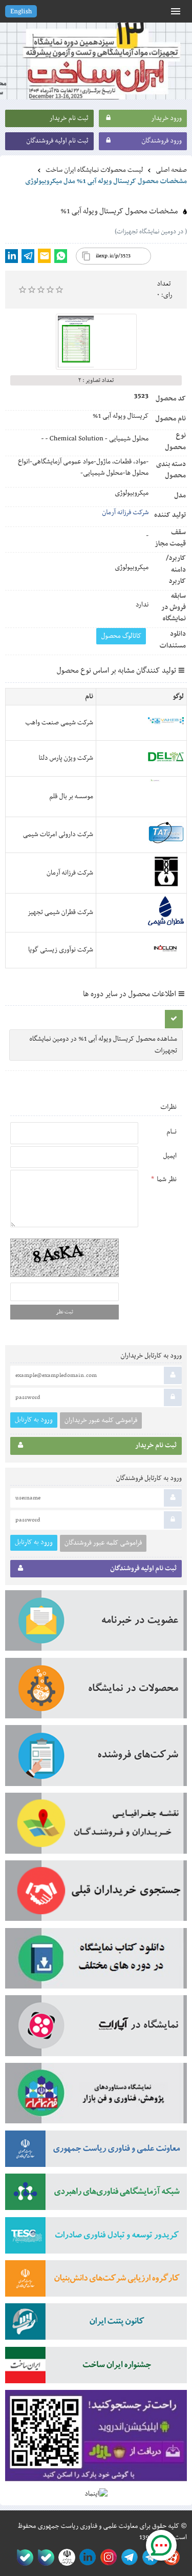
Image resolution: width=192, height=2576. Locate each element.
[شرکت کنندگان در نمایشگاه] (96, 1759)
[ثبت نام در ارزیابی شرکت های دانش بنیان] (96, 2282)
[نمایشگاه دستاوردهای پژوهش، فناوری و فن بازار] (96, 2097)
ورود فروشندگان (162, 141)
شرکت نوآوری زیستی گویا (61, 950)
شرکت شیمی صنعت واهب (59, 723)
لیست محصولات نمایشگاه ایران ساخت (94, 170)
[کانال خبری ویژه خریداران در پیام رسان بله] (44, 2557)
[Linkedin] (12, 256)
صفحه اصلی (171, 170)
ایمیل (170, 1156)
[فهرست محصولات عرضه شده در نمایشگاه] (96, 1692)
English (21, 12)
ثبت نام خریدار (69, 118)
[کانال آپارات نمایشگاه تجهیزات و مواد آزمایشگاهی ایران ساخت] (96, 2029)
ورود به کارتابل (34, 1420)
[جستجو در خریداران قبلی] (96, 1894)
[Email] (44, 256)
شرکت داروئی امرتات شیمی (58, 835)
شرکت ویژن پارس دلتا (66, 758)
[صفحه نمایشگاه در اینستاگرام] (107, 2557)
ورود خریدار (166, 118)
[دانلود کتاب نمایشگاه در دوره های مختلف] (96, 1962)
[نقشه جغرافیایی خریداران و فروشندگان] (96, 1827)
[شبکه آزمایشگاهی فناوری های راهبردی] (96, 2195)
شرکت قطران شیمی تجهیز (60, 912)
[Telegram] (28, 256)
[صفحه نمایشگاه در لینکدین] (86, 2557)
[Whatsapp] (61, 256)
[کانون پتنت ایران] (96, 2325)
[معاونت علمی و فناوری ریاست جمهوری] (65, 2557)
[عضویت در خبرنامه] (96, 1624)
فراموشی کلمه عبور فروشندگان (103, 1543)
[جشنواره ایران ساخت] (96, 2368)
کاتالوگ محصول (121, 636)
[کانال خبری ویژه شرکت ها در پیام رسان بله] (23, 2557)
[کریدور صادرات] (96, 2239)
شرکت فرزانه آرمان (125, 513)
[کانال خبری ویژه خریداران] (128, 2557)
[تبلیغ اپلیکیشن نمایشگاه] (96, 2439)
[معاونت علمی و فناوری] (96, 2152)
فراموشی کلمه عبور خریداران (101, 1421)
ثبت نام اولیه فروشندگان (57, 141)
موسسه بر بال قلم (71, 797)
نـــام (172, 1132)
